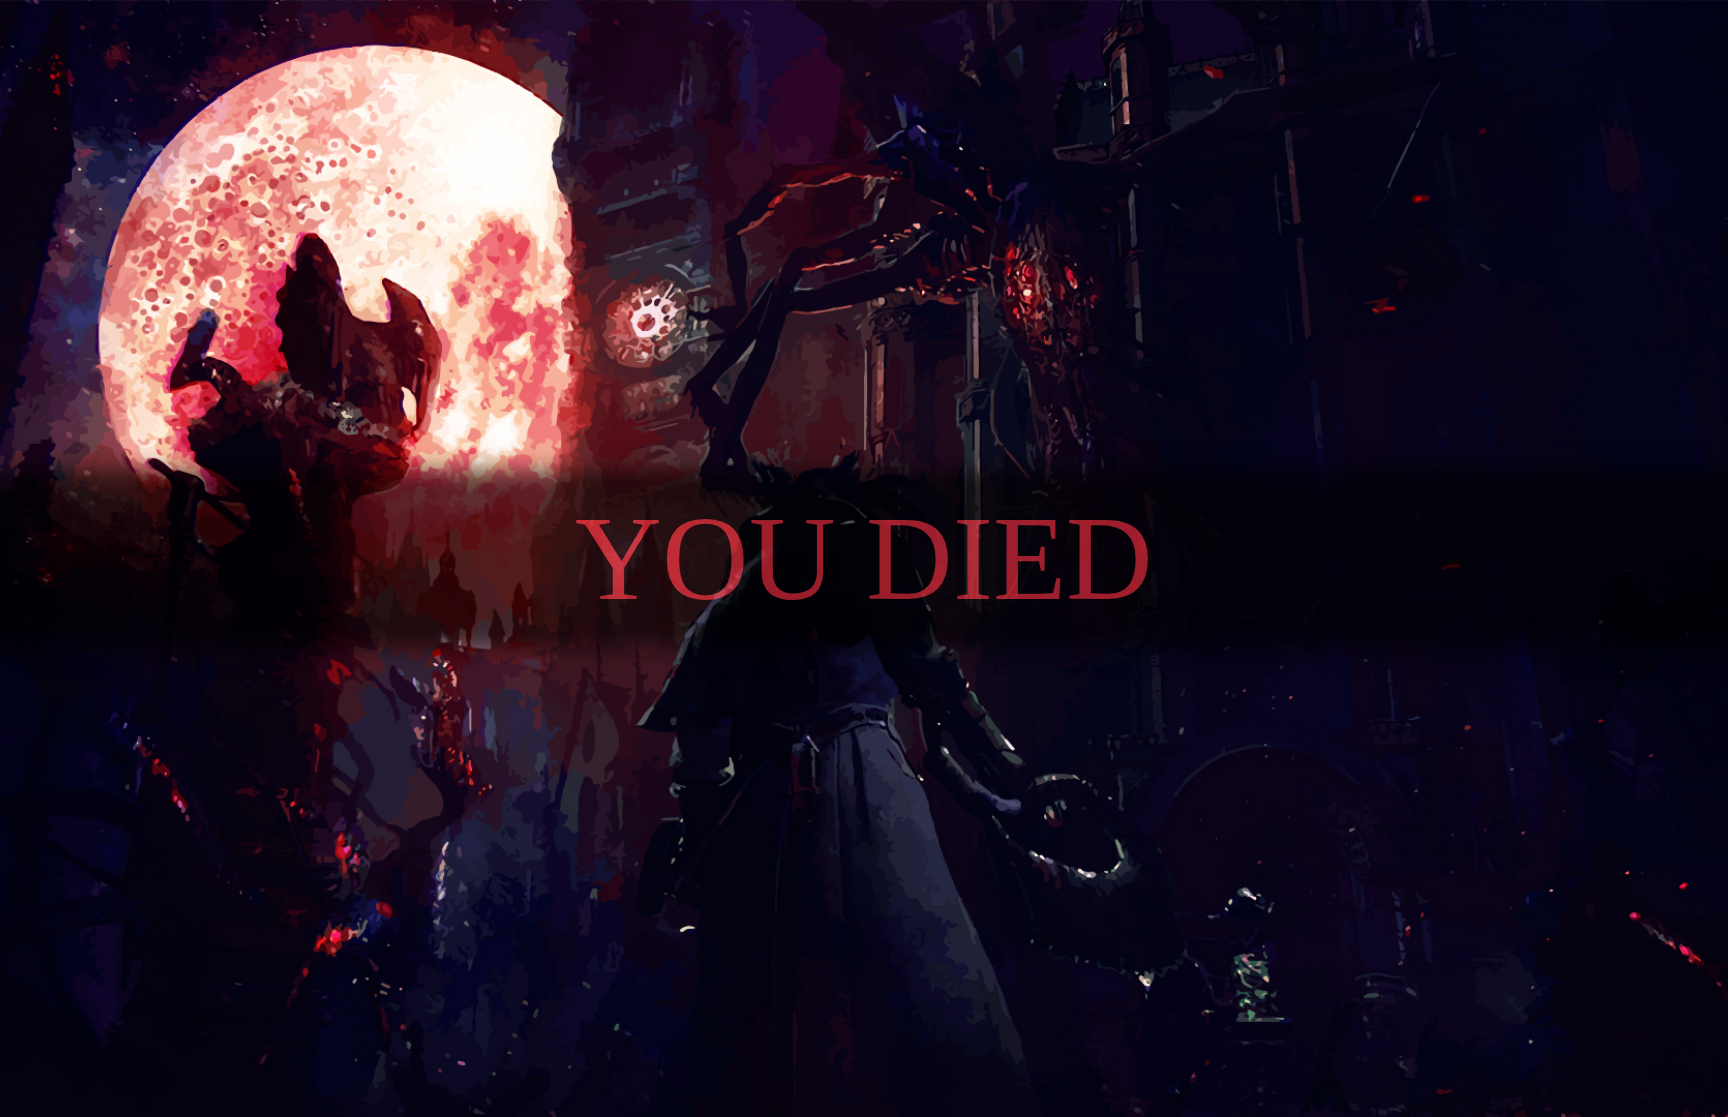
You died (864, 558)
